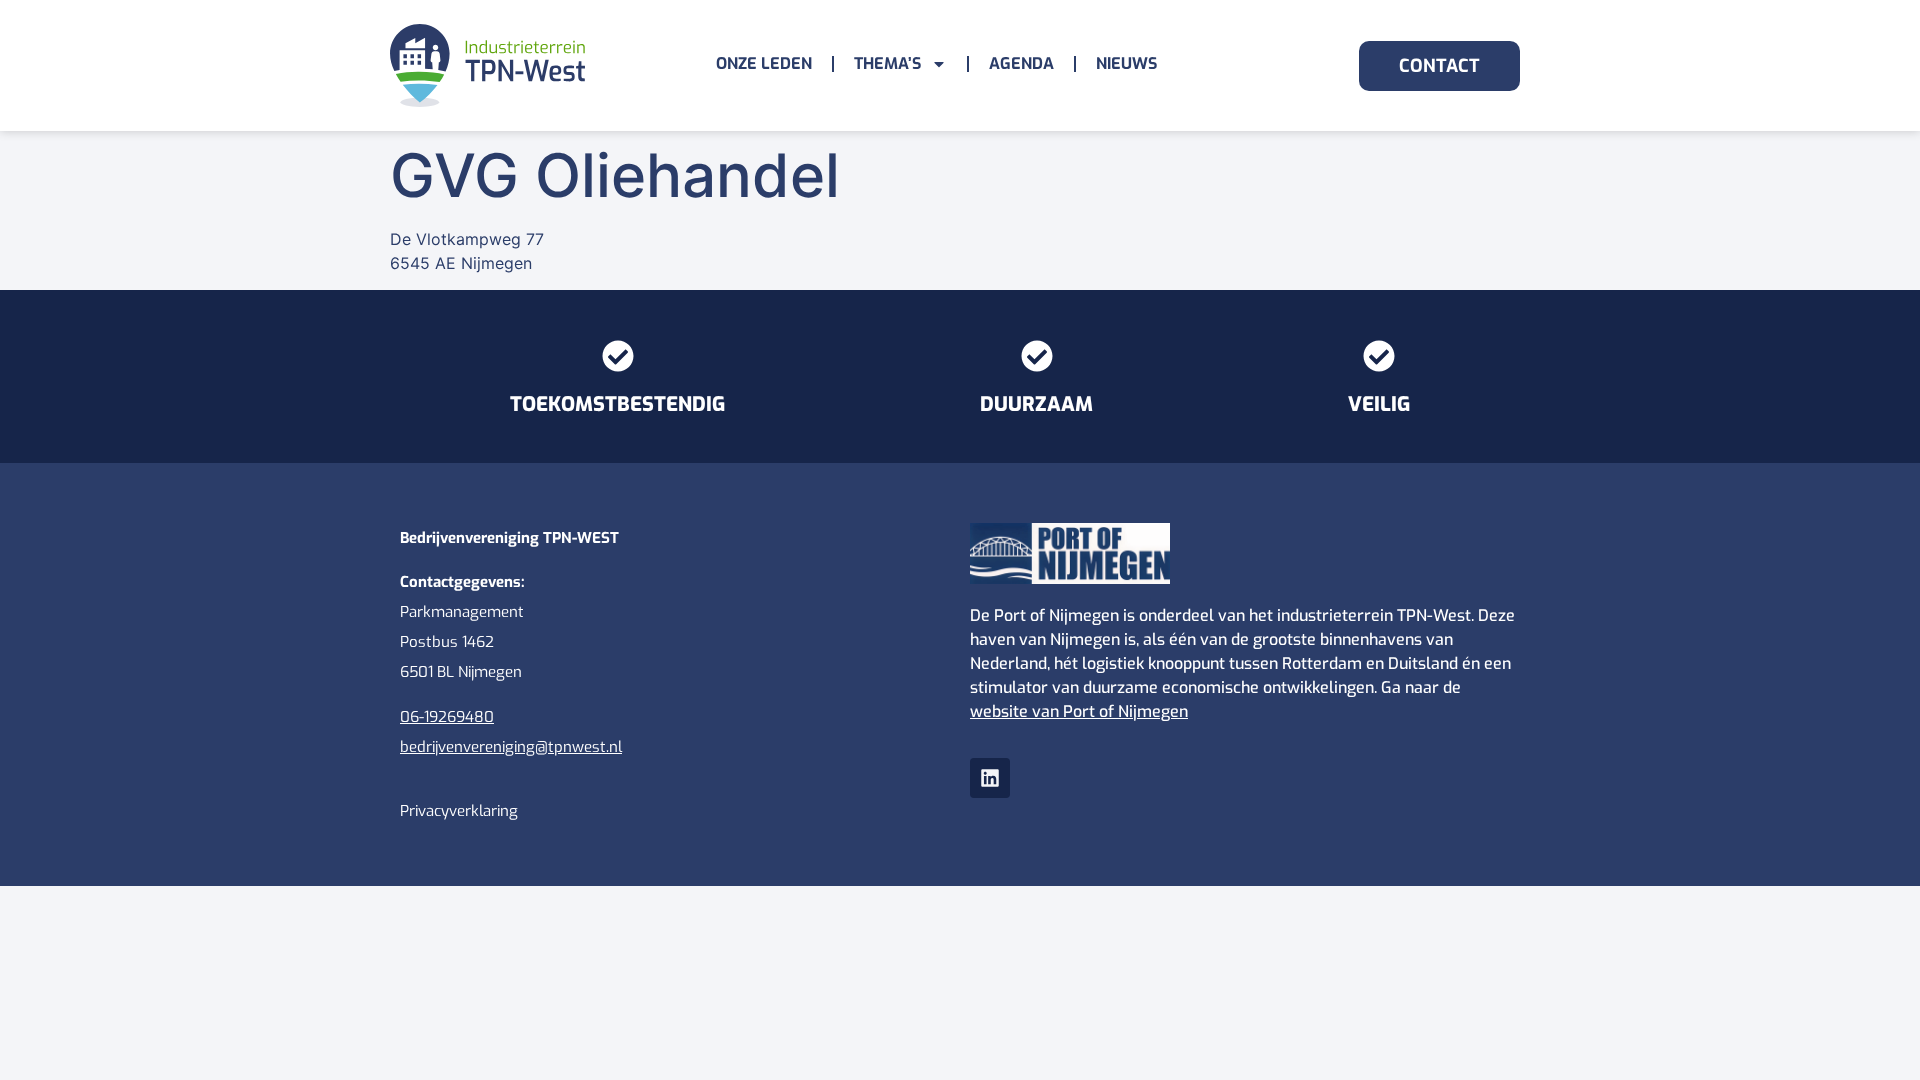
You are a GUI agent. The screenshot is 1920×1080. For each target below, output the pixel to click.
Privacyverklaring (459, 811)
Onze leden (764, 63)
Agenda (1021, 63)
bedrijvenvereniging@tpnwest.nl (511, 747)
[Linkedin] (990, 778)
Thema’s (887, 63)
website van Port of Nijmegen (1079, 711)
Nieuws (1126, 63)
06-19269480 (447, 717)
